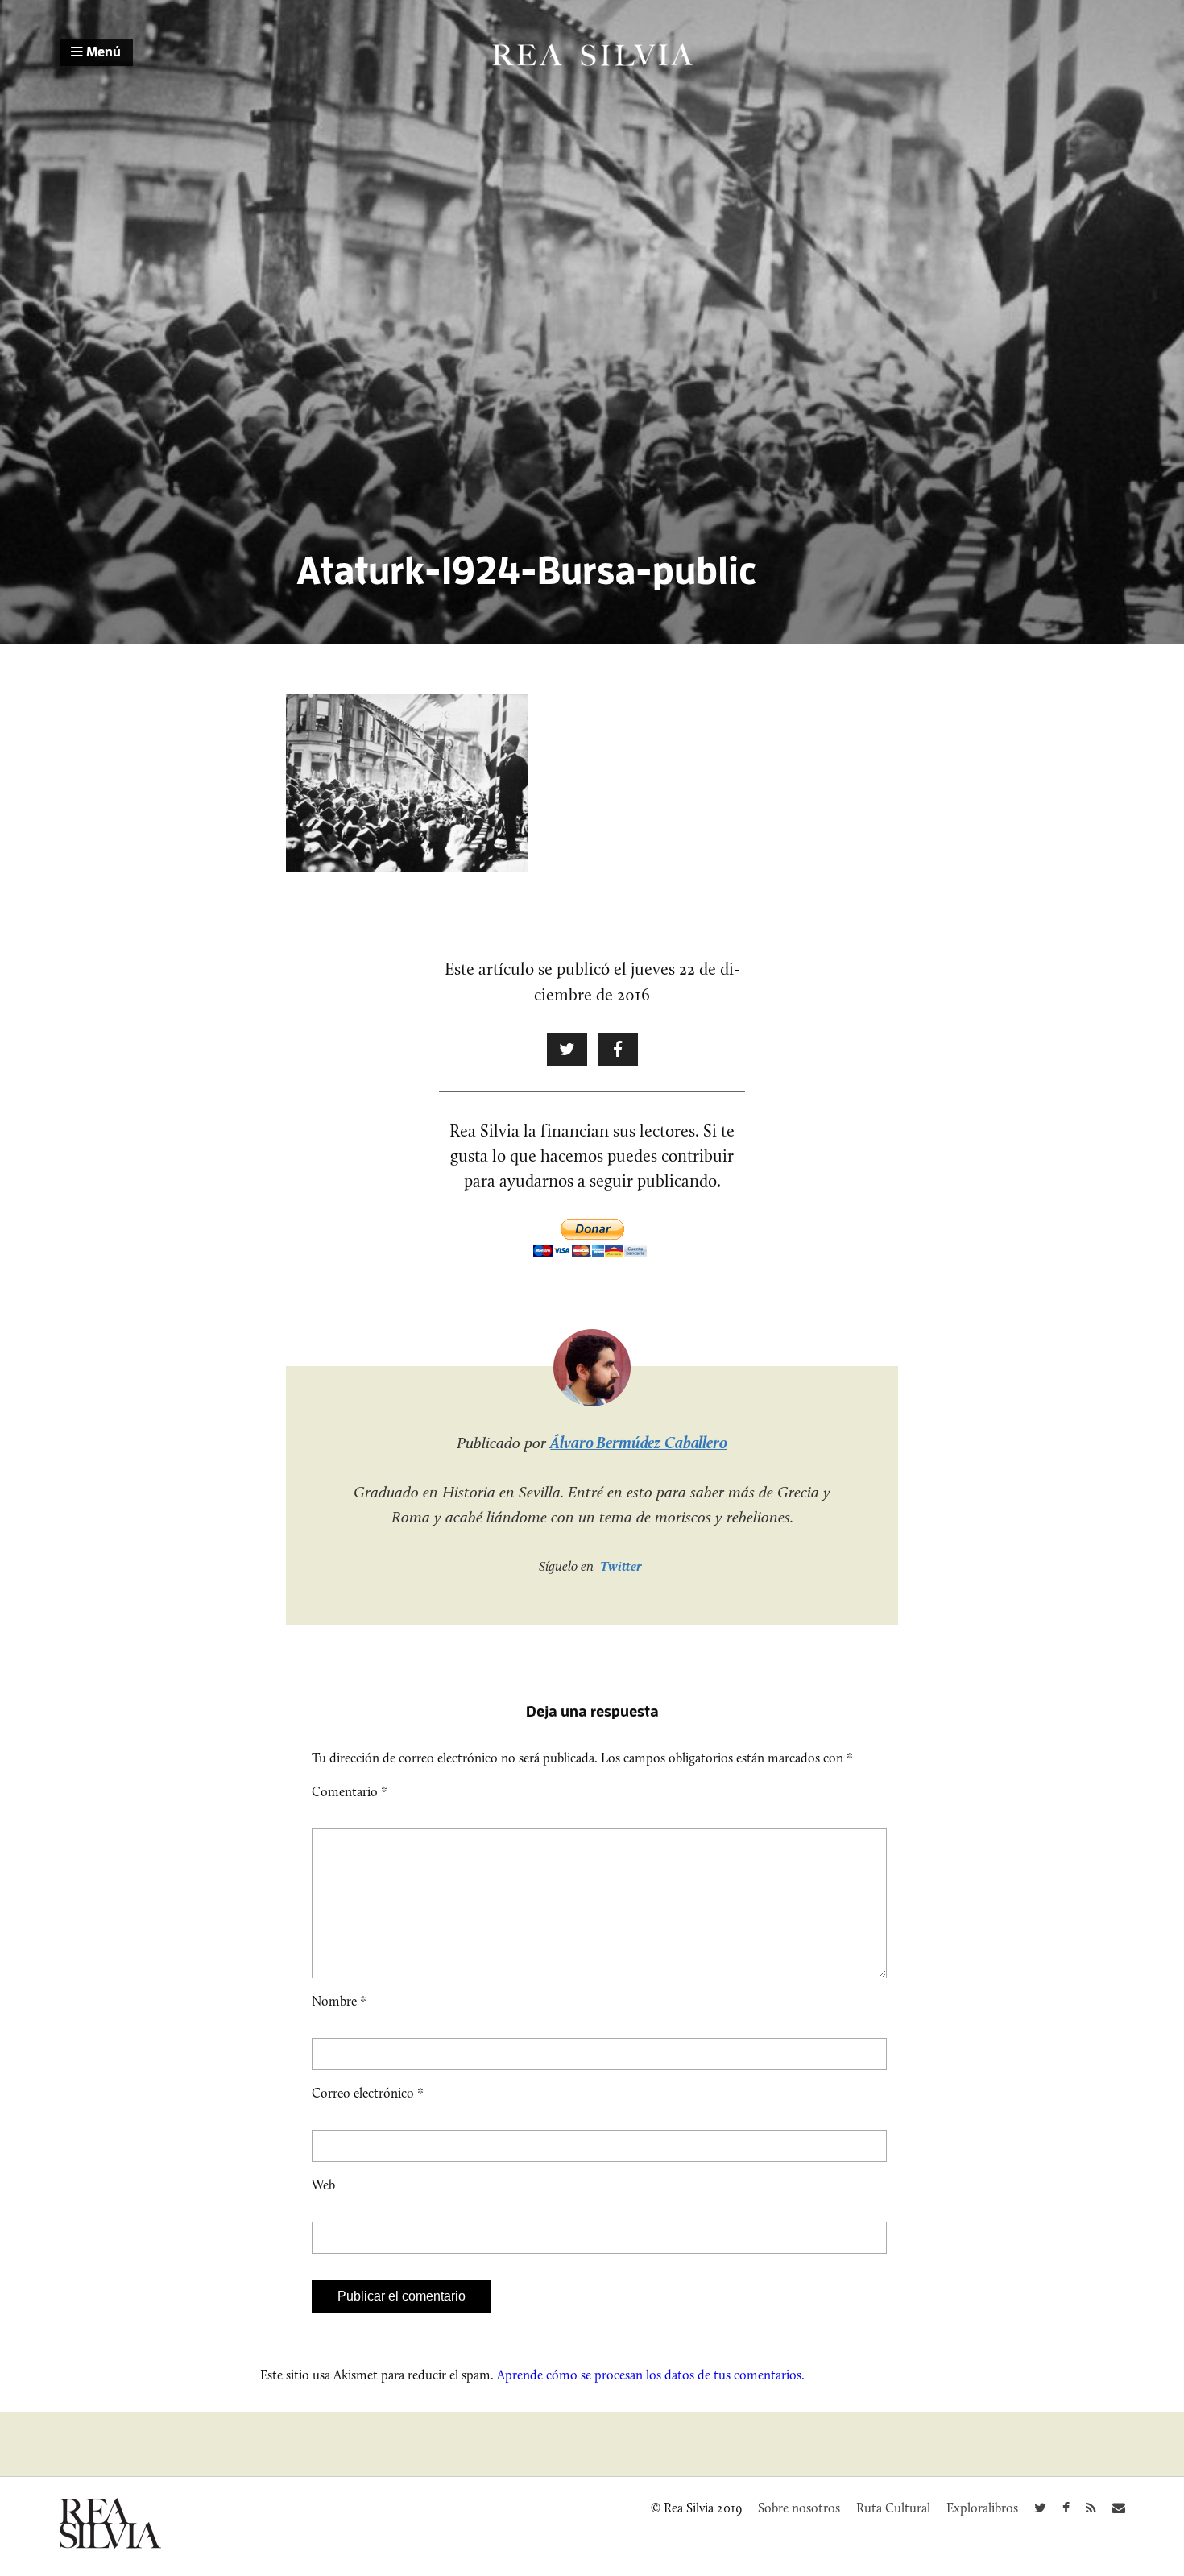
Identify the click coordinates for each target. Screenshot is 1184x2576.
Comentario (350, 1792)
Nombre (339, 2001)
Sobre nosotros (799, 2508)
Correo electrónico (368, 2093)
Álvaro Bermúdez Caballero (639, 1443)
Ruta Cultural (893, 2508)
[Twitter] (1040, 2508)
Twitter (621, 1566)
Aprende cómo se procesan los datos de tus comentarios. (651, 2375)
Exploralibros (982, 2508)
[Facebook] (1066, 2508)
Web (323, 2185)
